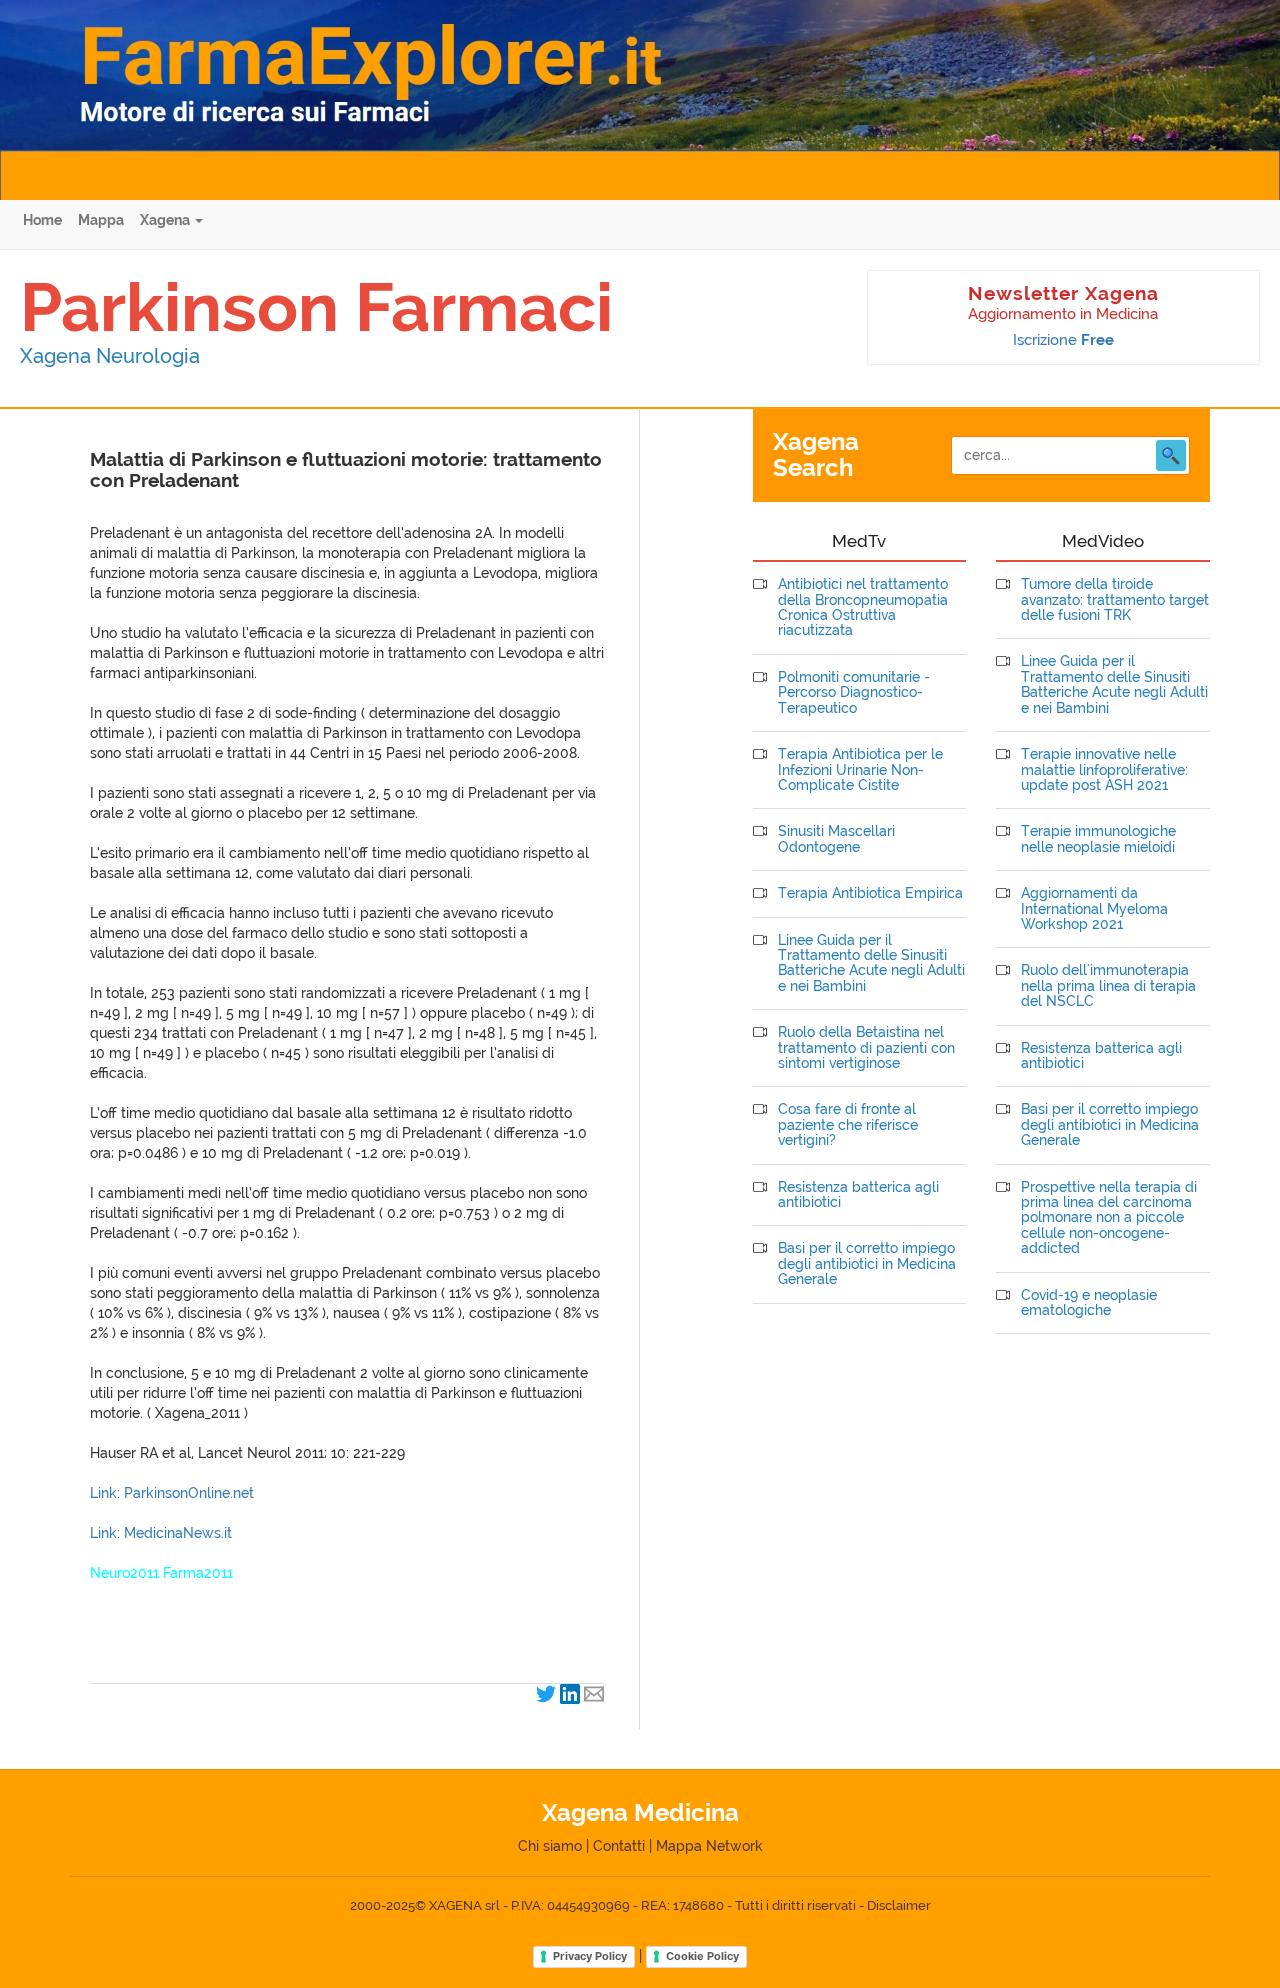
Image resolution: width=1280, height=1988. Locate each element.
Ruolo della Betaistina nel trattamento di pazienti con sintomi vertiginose (866, 1048)
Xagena (166, 220)
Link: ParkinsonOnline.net (172, 1493)
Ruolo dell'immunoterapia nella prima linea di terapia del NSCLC (1108, 986)
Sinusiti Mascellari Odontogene (836, 839)
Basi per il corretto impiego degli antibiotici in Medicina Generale (867, 1264)
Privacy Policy (590, 1956)
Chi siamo (550, 1846)
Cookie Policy (702, 1956)
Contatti (619, 1846)
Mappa (101, 220)
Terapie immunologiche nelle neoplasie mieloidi (1098, 839)
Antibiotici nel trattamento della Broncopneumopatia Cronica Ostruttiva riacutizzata (863, 607)
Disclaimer (899, 1905)
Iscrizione (1063, 340)
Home (42, 220)
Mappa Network (709, 1846)
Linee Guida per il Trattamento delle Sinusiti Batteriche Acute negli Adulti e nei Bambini (871, 963)
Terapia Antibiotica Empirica (870, 893)
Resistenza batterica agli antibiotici (858, 1195)
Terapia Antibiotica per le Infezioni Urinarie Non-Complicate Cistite (860, 770)
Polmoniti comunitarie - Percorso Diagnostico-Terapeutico (854, 693)
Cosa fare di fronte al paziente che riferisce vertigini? (848, 1125)
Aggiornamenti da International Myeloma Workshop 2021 (1094, 909)
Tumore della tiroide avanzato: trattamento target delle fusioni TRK (1115, 600)
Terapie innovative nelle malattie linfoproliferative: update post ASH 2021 (1104, 770)
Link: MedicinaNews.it (161, 1533)
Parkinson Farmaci (316, 307)
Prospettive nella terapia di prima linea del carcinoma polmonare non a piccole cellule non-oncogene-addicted (1109, 1218)
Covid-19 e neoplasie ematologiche (1089, 1303)
